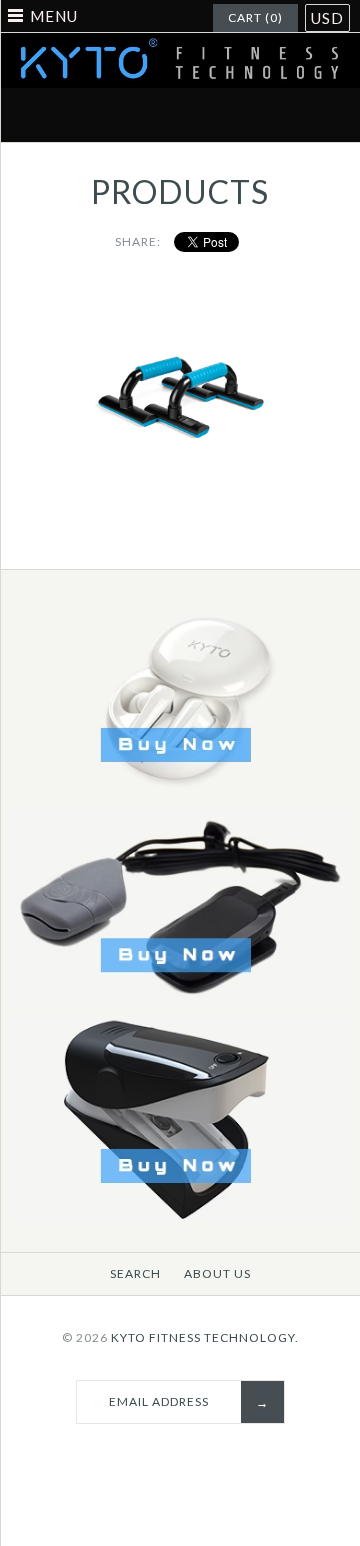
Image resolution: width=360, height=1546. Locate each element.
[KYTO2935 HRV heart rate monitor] (180, 1003)
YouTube (298, 115)
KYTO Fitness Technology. (205, 1337)
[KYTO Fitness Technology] (180, 45)
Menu (54, 16)
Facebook (63, 115)
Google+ (204, 115)
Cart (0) (255, 17)
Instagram (251, 115)
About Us (217, 1273)
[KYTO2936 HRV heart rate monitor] (180, 1214)
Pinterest (157, 115)
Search (135, 1273)
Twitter (110, 115)
